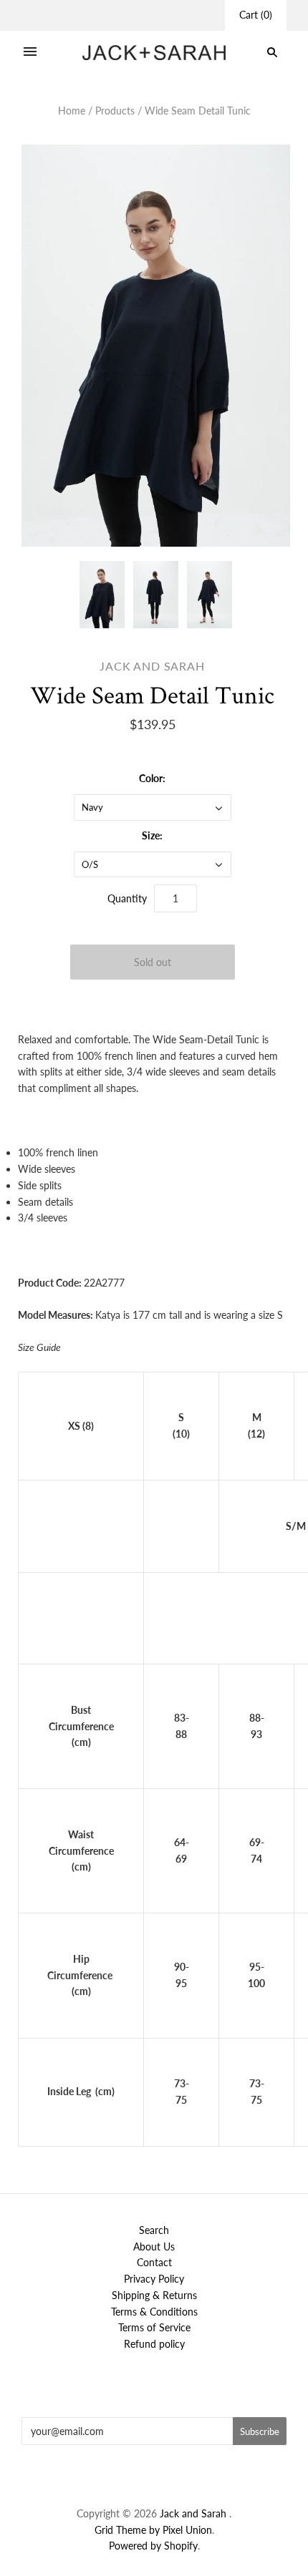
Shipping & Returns (154, 2295)
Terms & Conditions (154, 2312)
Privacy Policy (154, 2279)
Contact (154, 2262)
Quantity (127, 898)
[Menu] (30, 52)
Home (72, 111)
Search (154, 2230)
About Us (154, 2246)
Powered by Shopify (153, 2546)
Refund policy (154, 2344)
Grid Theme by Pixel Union (153, 2530)
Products (115, 111)
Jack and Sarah (152, 666)
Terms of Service (154, 2327)
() (256, 15)
